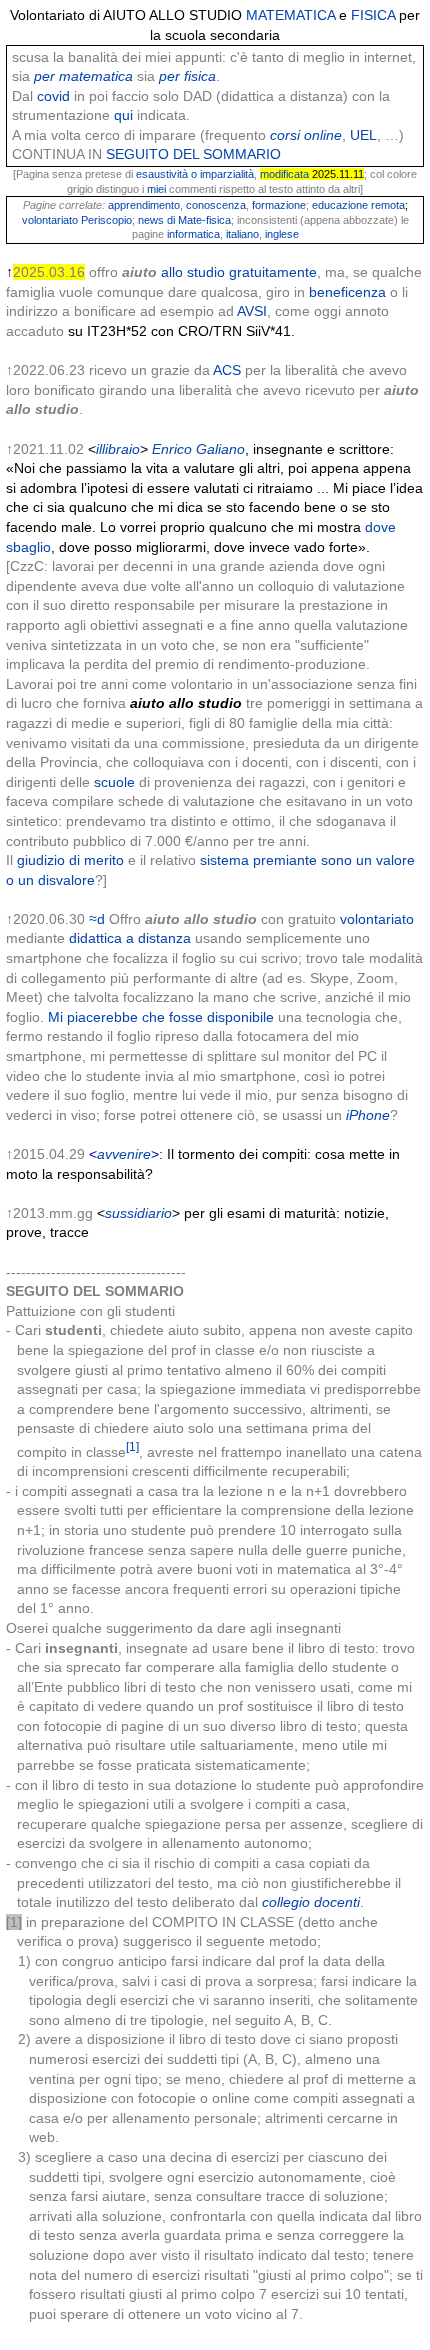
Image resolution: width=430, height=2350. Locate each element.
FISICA (373, 15)
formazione (279, 205)
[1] (132, 1446)
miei (156, 189)
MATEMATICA (290, 15)
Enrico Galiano (198, 449)
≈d (97, 919)
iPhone (368, 1115)
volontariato (50, 220)
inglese (282, 234)
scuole (114, 782)
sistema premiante (258, 860)
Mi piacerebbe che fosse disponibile (161, 1017)
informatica (193, 234)
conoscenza (216, 205)
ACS (227, 370)
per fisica (187, 76)
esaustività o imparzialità (195, 174)
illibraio (118, 449)
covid (53, 96)
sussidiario (138, 1213)
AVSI (252, 311)
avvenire (124, 1154)
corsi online (306, 135)
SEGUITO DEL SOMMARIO (193, 154)
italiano (242, 234)
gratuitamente (273, 272)
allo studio (193, 272)
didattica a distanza (130, 938)
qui (123, 115)
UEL (363, 135)
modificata (284, 174)
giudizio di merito (70, 860)
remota (388, 205)
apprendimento (144, 205)
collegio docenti (311, 1902)
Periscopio (106, 220)
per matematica (83, 76)
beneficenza (347, 292)
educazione (340, 205)
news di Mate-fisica (184, 220)
